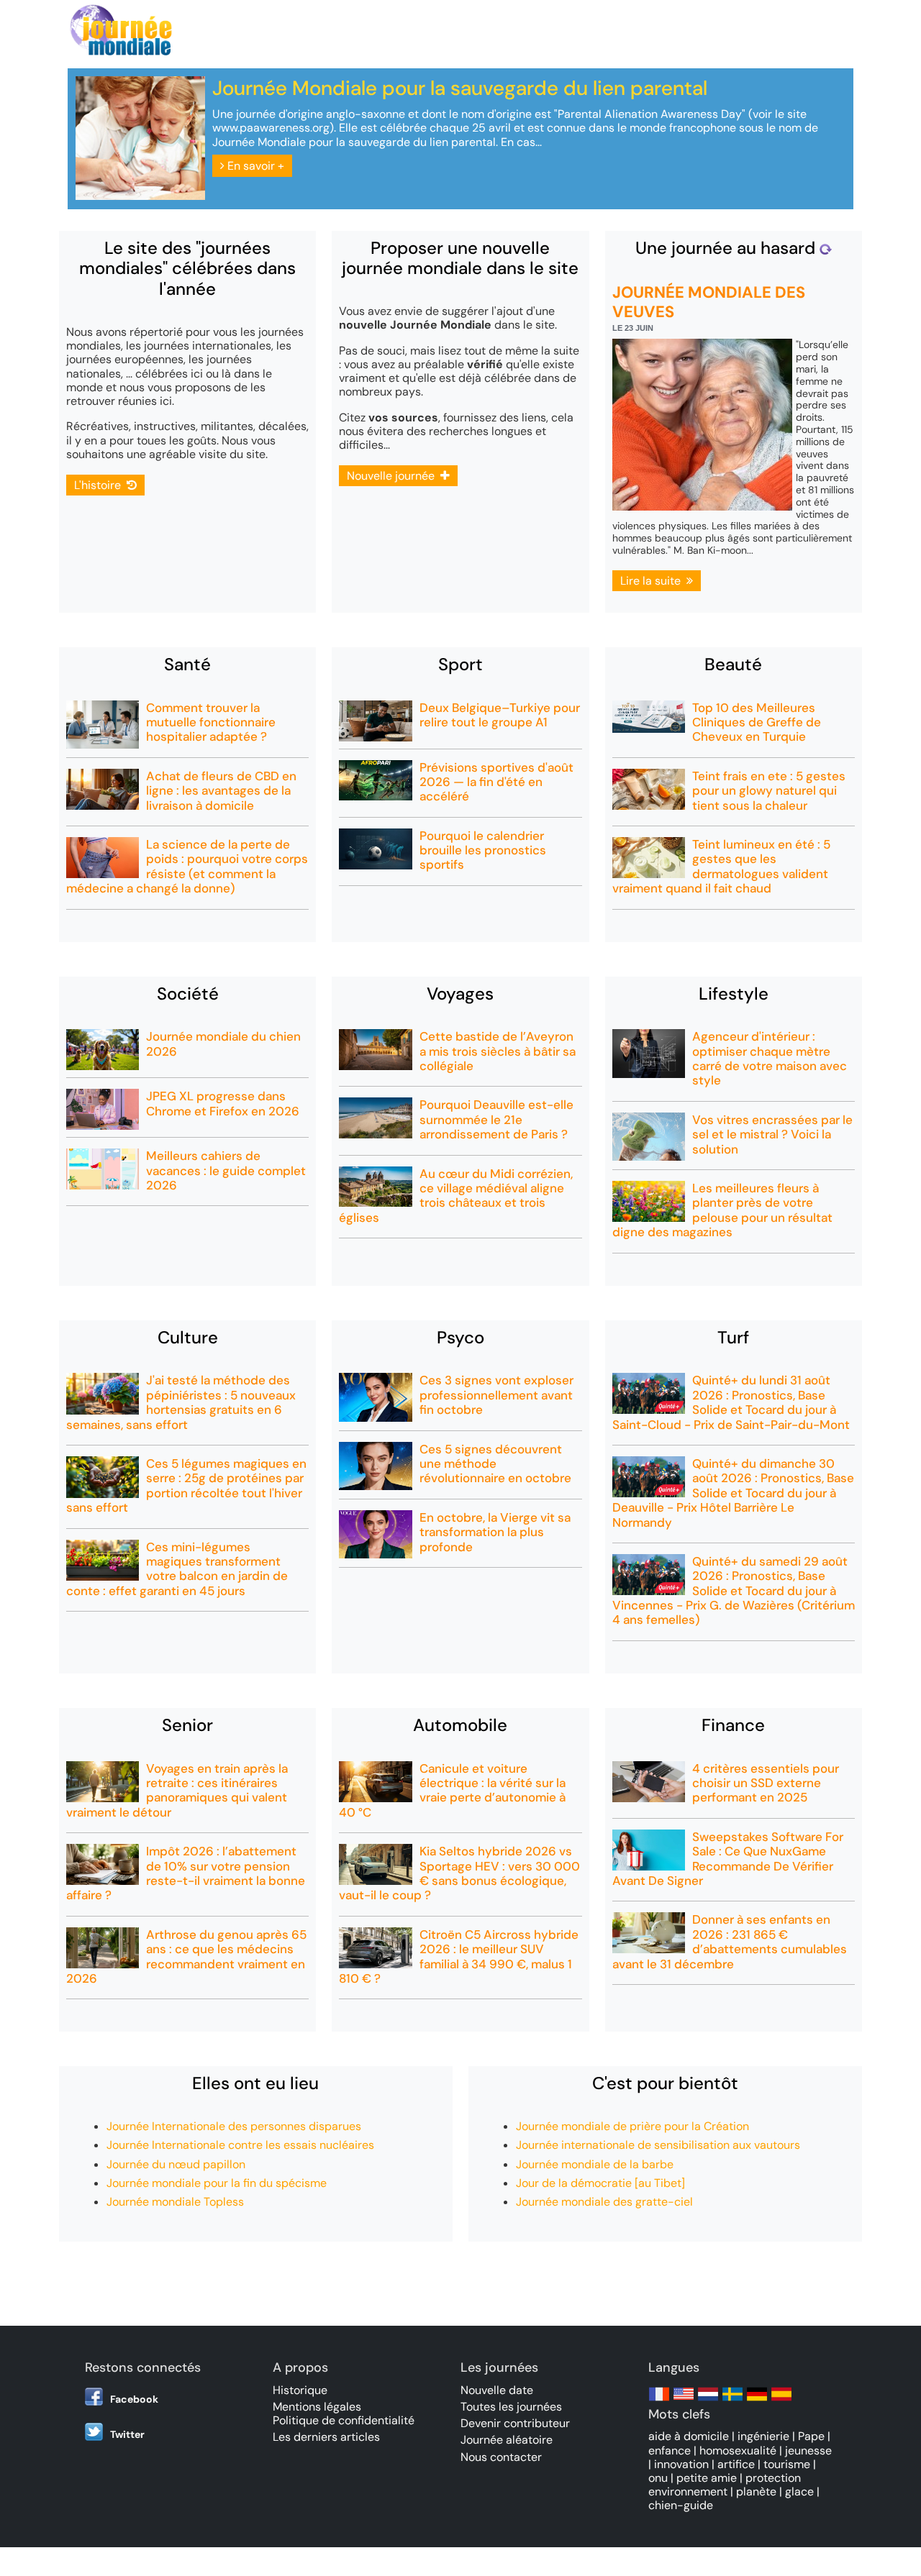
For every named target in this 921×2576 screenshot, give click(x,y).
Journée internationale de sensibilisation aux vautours (658, 2145)
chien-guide (681, 2505)
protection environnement (725, 2485)
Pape (811, 2436)
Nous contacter (501, 2457)
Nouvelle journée (394, 476)
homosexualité (738, 2451)
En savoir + (254, 166)
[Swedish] (732, 2401)
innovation (681, 2464)
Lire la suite (653, 581)
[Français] (659, 2401)
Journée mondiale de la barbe (595, 2164)
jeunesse (808, 2451)
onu (658, 2478)
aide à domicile (689, 2436)
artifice (736, 2464)
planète (756, 2491)
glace (799, 2491)
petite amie (707, 2478)
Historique (300, 2390)
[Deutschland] (757, 2401)
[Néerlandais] (708, 2401)
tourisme (787, 2464)
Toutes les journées (511, 2407)
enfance (670, 2451)
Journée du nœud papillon (176, 2164)
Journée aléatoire (507, 2440)
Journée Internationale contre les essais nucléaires (240, 2145)
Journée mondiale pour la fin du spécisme (217, 2183)
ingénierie (763, 2436)
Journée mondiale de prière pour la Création (632, 2126)
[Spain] (781, 2401)
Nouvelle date (497, 2390)
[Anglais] (684, 2401)
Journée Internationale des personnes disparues (234, 2126)
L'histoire (100, 485)
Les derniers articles (326, 2437)
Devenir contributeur (515, 2423)
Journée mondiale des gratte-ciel (604, 2202)
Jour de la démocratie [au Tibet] (600, 2183)
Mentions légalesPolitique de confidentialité (344, 2413)
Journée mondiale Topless (175, 2202)
